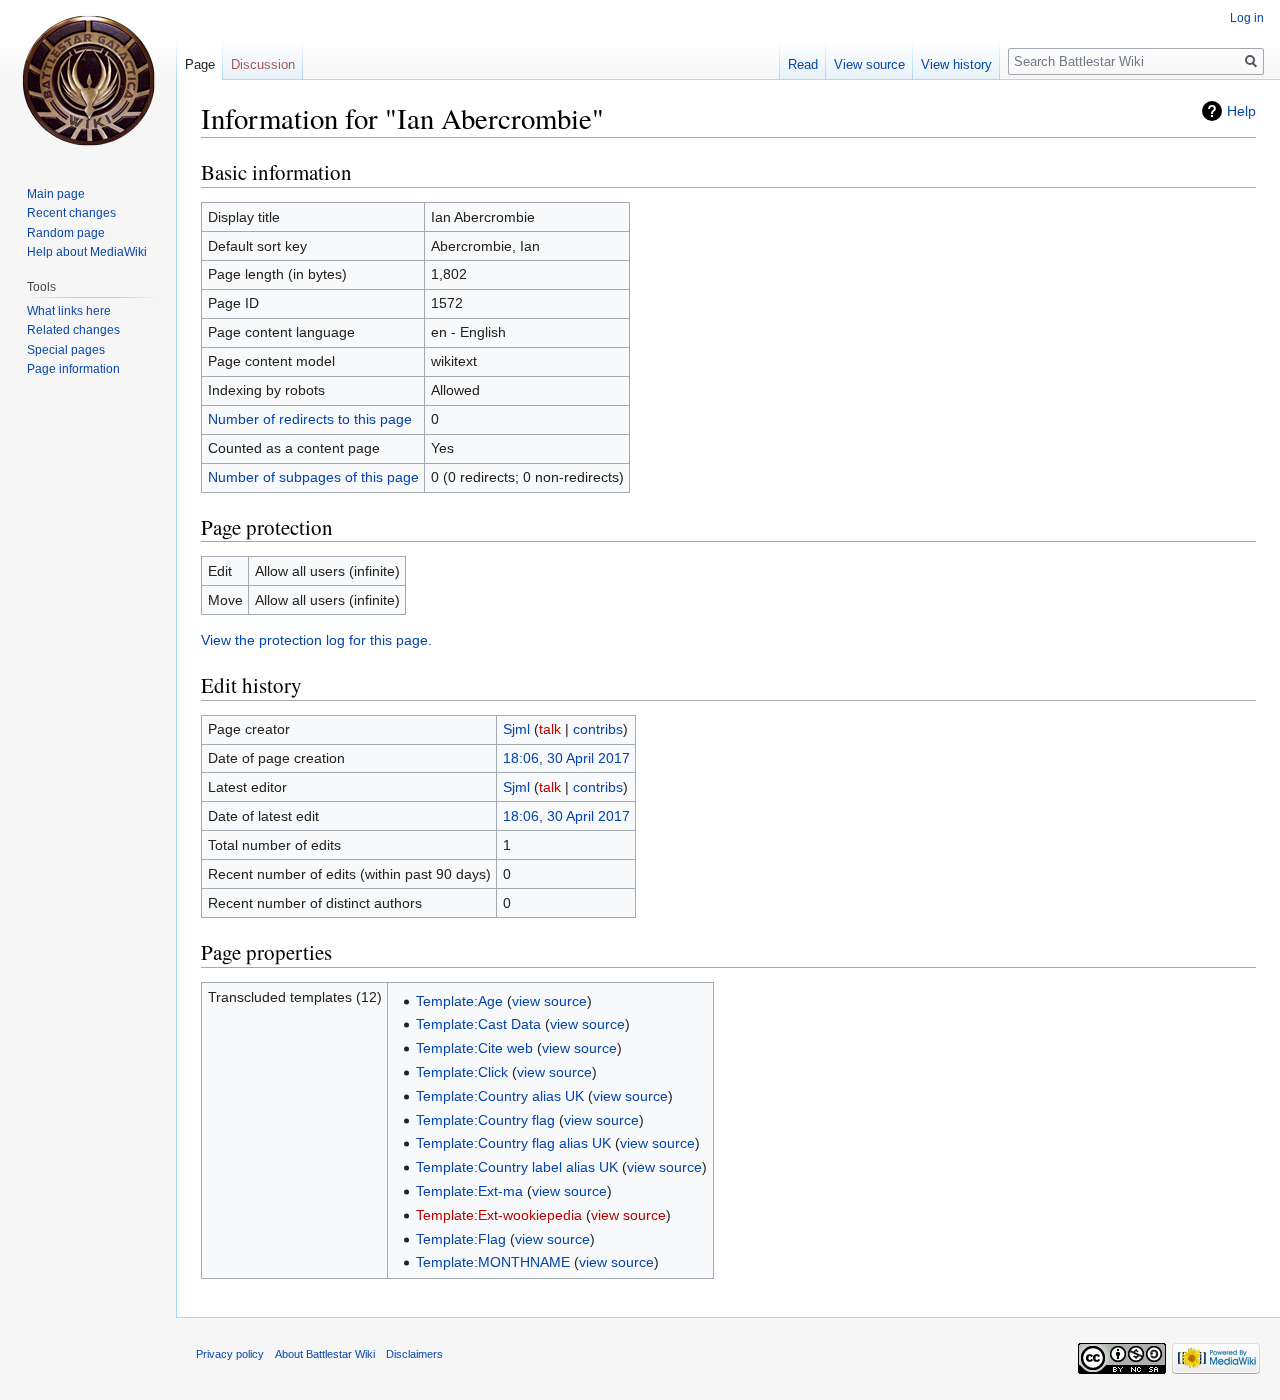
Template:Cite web (474, 1048)
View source (869, 64)
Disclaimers (414, 1354)
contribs (598, 729)
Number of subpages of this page (313, 477)
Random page (66, 233)
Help (1241, 111)
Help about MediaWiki (87, 252)
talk (550, 729)
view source (549, 1001)
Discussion (263, 64)
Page (200, 64)
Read (803, 64)
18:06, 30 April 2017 (566, 758)
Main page (56, 194)
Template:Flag (461, 1239)
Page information (73, 369)
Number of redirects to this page (310, 419)
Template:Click (462, 1072)
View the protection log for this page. (316, 640)
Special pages (66, 350)
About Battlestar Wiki (325, 1354)
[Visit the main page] (88, 80)
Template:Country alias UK (500, 1096)
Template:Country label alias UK (517, 1167)
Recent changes (71, 213)
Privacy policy (230, 1354)
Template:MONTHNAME (493, 1262)
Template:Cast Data (478, 1024)
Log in (1247, 18)
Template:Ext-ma (469, 1191)
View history (956, 64)
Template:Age (459, 1001)
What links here (69, 311)
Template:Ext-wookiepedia (499, 1215)
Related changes (73, 330)
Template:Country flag (485, 1120)
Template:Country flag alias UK (513, 1143)
